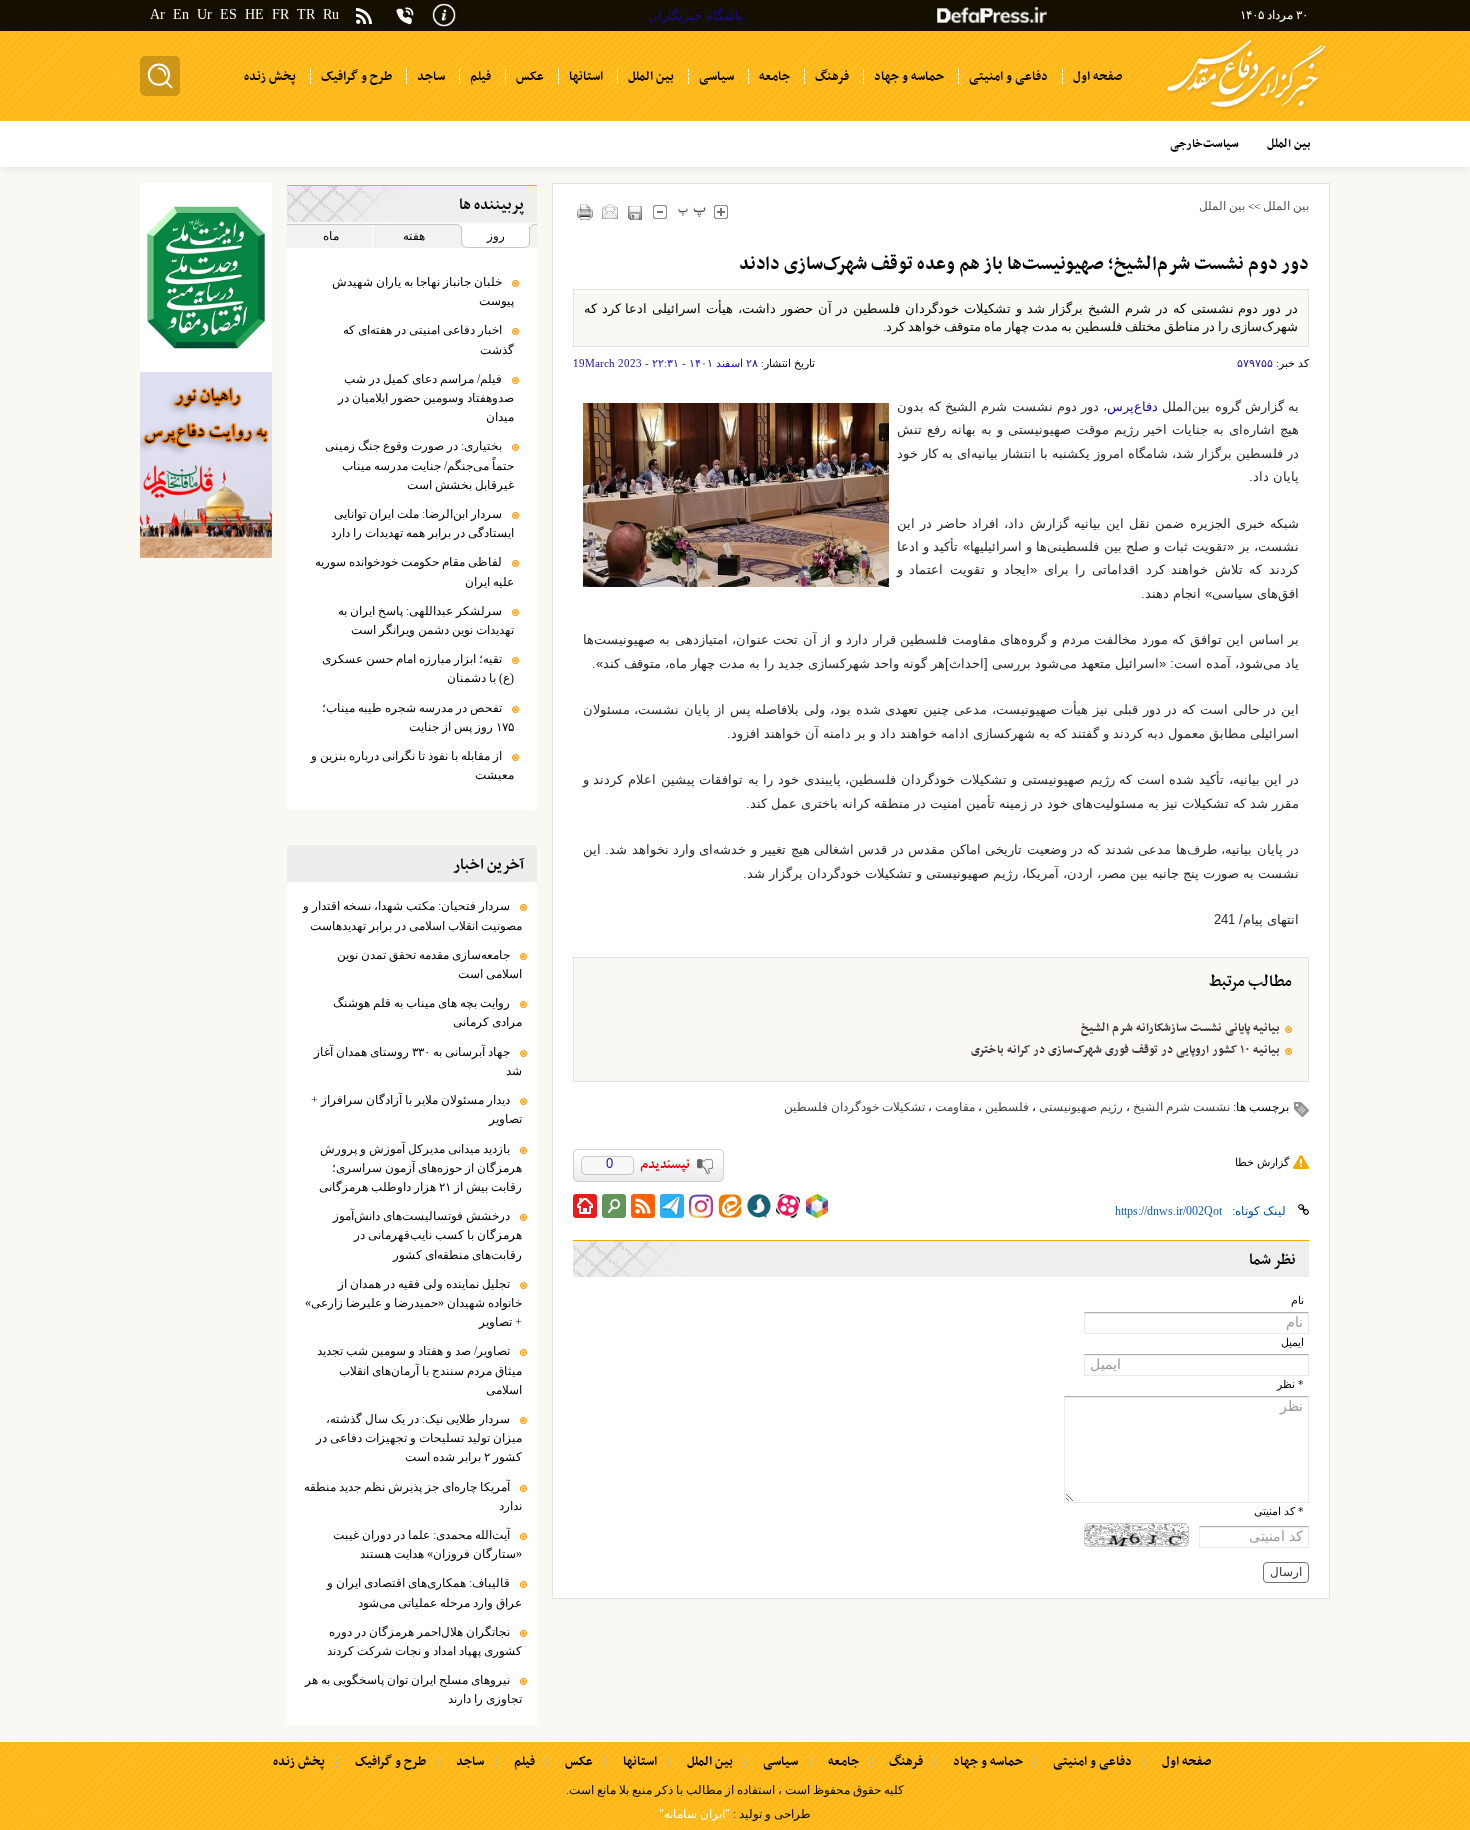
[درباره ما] (444, 13)
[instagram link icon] (701, 1206)
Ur (204, 14)
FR (280, 14)
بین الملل (1286, 206)
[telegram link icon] (672, 1206)
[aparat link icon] (788, 1206)
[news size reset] (692, 211)
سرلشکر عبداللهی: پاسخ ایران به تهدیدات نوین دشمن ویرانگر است (426, 620)
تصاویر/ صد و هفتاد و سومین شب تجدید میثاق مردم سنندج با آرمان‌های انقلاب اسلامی (419, 1370)
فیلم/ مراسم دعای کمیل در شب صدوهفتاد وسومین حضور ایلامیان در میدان (426, 398)
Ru (331, 14)
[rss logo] (364, 17)
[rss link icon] (643, 1206)
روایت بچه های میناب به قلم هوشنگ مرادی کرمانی (427, 1012)
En (181, 14)
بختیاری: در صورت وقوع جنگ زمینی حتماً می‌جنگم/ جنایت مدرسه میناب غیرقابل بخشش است (419, 465)
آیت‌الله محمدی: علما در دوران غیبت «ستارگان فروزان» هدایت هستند (427, 1544)
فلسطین (1007, 1107)
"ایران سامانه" (694, 1814)
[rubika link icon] (817, 1206)
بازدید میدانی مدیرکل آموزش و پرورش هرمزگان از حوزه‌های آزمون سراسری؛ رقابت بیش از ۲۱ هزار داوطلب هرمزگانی (420, 1168)
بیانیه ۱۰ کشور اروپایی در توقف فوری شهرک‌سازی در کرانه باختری (1125, 1050)
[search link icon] (614, 1206)
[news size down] (660, 211)
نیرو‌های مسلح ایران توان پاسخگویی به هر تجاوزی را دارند (413, 1689)
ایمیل (1292, 1342)
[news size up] (721, 211)
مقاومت (955, 1107)
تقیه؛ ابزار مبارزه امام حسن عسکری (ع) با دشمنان (418, 668)
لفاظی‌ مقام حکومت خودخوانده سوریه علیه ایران (414, 571)
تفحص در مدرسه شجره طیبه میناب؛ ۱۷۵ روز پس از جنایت (418, 717)
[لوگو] (1246, 110)
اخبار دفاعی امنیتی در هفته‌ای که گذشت (428, 339)
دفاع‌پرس (1132, 406)
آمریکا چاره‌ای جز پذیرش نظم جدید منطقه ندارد (413, 1496)
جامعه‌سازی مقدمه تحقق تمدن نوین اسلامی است (429, 964)
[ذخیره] (635, 212)
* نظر (1290, 1384)
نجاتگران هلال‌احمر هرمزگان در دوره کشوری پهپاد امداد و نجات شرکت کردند (424, 1641)
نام (1297, 1300)
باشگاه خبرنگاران (695, 15)
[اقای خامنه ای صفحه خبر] (206, 277)
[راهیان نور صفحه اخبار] (206, 465)
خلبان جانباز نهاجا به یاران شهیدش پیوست (423, 291)
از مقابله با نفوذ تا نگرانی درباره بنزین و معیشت (412, 765)
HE (254, 14)
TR (306, 14)
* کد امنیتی (1279, 1511)
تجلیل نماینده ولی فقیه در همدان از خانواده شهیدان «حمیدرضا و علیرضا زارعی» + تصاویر (413, 1303)
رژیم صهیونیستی (1081, 1107)
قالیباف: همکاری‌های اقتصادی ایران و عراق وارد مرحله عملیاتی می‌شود (424, 1592)
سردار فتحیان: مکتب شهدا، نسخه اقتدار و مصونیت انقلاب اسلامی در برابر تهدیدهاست (412, 915)
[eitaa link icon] (730, 1206)
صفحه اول (1186, 1762)
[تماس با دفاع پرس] (405, 15)
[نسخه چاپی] (585, 211)
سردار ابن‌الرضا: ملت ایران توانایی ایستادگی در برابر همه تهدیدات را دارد (422, 523)
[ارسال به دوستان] (610, 211)
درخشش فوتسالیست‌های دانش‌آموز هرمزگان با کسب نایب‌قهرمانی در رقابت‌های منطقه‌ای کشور (427, 1235)
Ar (157, 14)
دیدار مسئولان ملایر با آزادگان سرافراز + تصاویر (416, 1109)
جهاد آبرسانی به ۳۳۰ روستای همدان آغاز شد (418, 1061)
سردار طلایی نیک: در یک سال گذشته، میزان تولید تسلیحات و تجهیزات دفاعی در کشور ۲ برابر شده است (419, 1438)
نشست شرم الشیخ (1181, 1107)
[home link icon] (585, 1206)
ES (228, 14)
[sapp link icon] (759, 1206)
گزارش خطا (1262, 1162)
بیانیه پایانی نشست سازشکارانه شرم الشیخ (1180, 1028)
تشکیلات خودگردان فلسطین (854, 1107)
